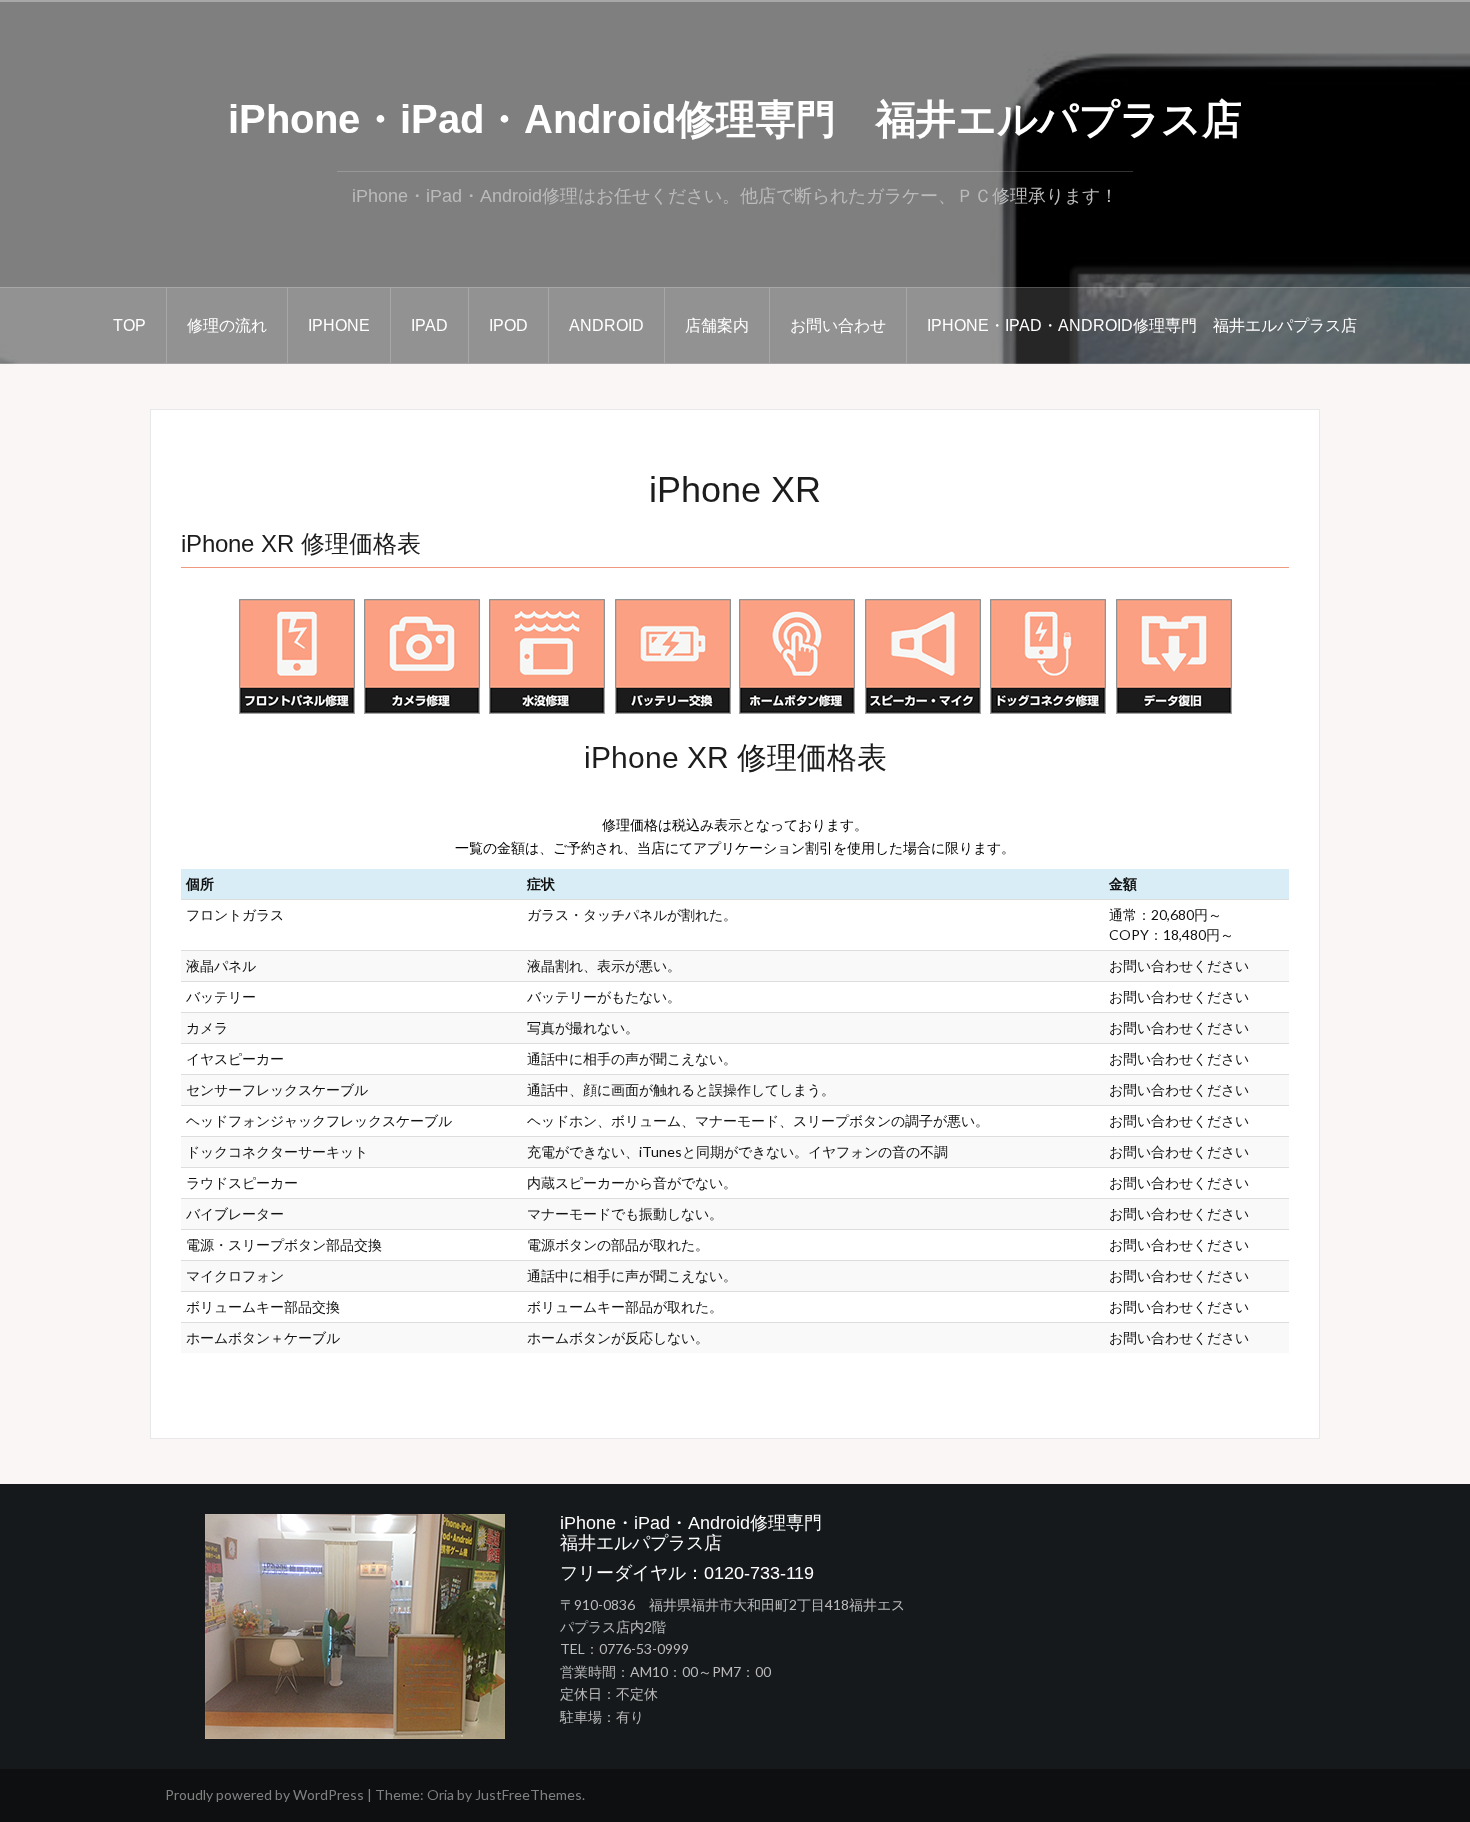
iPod (508, 325)
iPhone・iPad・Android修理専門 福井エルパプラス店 (735, 119)
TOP (129, 325)
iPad (429, 325)
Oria (440, 1794)
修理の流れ (227, 325)
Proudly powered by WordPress (264, 1794)
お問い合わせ (838, 325)
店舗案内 (717, 325)
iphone (339, 325)
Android (606, 325)
